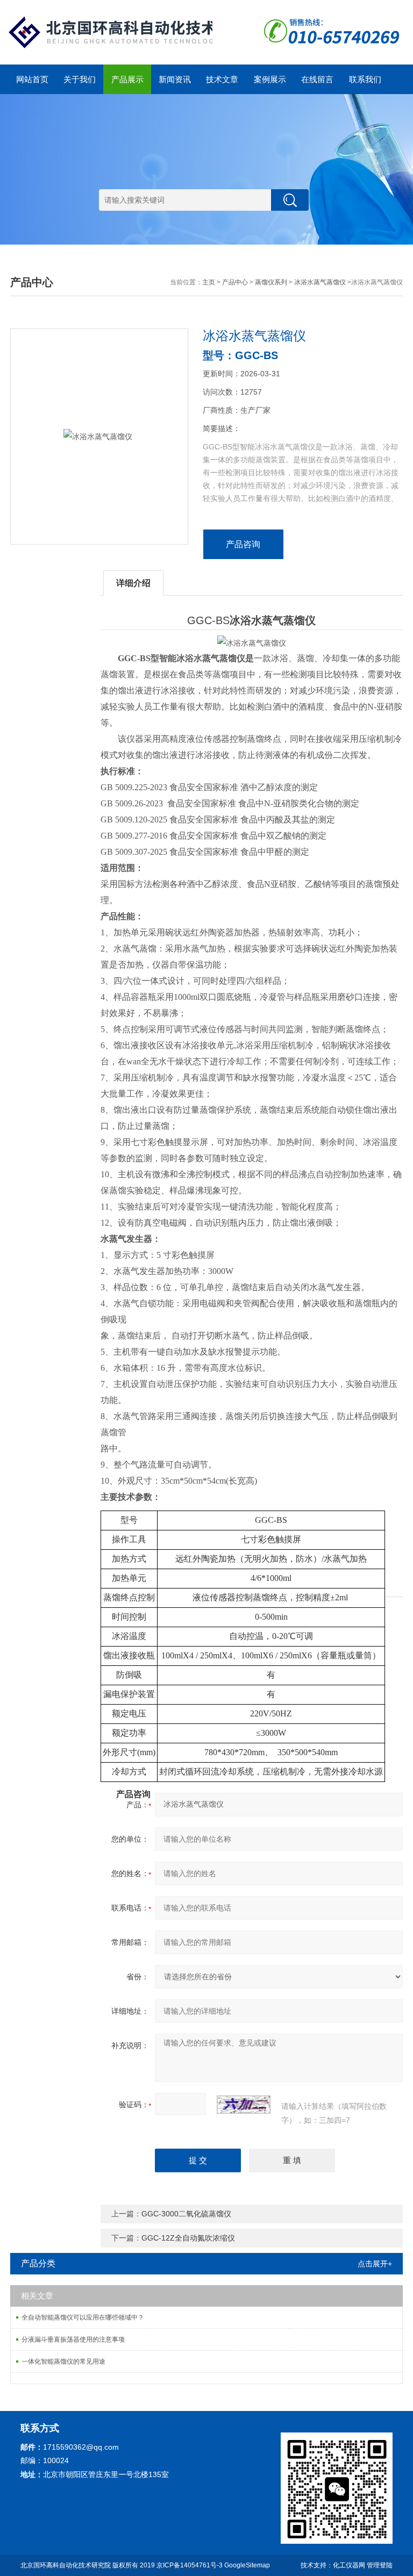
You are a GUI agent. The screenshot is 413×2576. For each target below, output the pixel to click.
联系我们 (365, 79)
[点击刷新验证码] (244, 2105)
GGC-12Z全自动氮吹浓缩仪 (188, 2238)
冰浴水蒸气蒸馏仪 (320, 282)
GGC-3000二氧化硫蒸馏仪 (186, 2214)
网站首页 (32, 79)
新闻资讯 (175, 79)
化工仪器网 (349, 2565)
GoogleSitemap (247, 2565)
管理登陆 (380, 2565)
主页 (209, 282)
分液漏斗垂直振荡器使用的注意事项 (73, 2339)
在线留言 (317, 79)
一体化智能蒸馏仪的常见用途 (63, 2362)
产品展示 (127, 79)
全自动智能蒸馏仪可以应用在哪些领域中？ (83, 2317)
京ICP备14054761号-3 (190, 2565)
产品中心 (235, 282)
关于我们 (80, 79)
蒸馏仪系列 (271, 282)
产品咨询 (243, 544)
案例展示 (270, 79)
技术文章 (222, 79)
